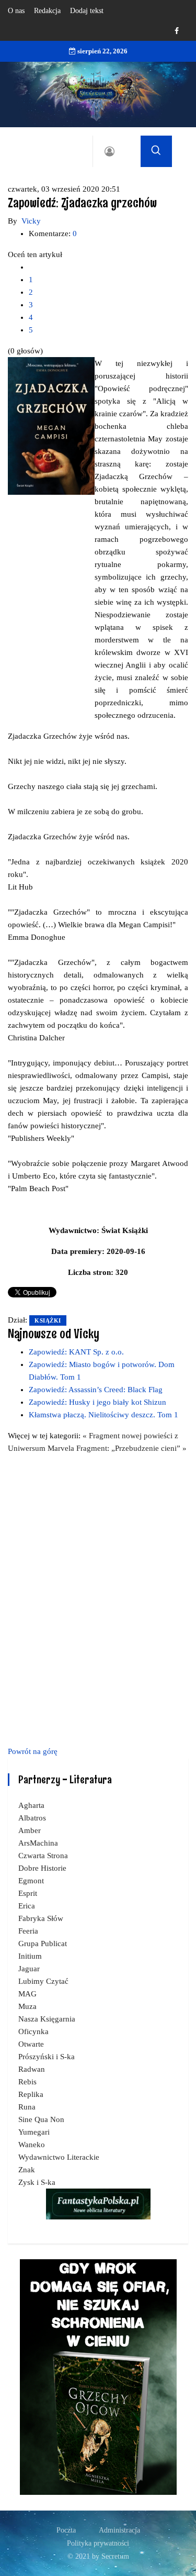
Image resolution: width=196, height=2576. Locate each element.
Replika (31, 2094)
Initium (30, 1956)
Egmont (31, 1881)
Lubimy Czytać (43, 1981)
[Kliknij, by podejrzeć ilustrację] (51, 425)
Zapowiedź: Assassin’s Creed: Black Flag (96, 1390)
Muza (27, 2006)
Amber (30, 1830)
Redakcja (47, 11)
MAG (27, 1994)
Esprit (28, 1893)
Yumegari (34, 2132)
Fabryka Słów (41, 1918)
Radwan (32, 2069)
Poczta (66, 2530)
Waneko (32, 2145)
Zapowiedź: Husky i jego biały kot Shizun (97, 1402)
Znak (27, 2170)
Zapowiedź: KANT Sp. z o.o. (76, 1352)
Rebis (27, 2082)
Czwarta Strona (43, 1856)
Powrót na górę (33, 1751)
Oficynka (33, 2031)
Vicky (31, 221)
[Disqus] (98, 1598)
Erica (27, 1906)
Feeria (28, 1931)
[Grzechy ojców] (98, 2376)
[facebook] (177, 31)
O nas (16, 11)
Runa (27, 2107)
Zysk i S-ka (37, 2182)
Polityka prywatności (98, 2543)
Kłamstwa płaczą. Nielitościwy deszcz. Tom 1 (103, 1415)
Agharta (31, 1805)
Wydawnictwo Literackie (59, 2157)
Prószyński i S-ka (47, 2057)
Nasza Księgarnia (47, 2019)
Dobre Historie (42, 1868)
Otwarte (31, 2044)
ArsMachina (38, 1843)
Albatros (32, 1818)
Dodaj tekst (87, 11)
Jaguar (29, 1969)
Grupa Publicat (43, 1944)
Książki (48, 1320)
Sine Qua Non (41, 2119)
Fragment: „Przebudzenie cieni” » (131, 1448)
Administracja (119, 2530)
